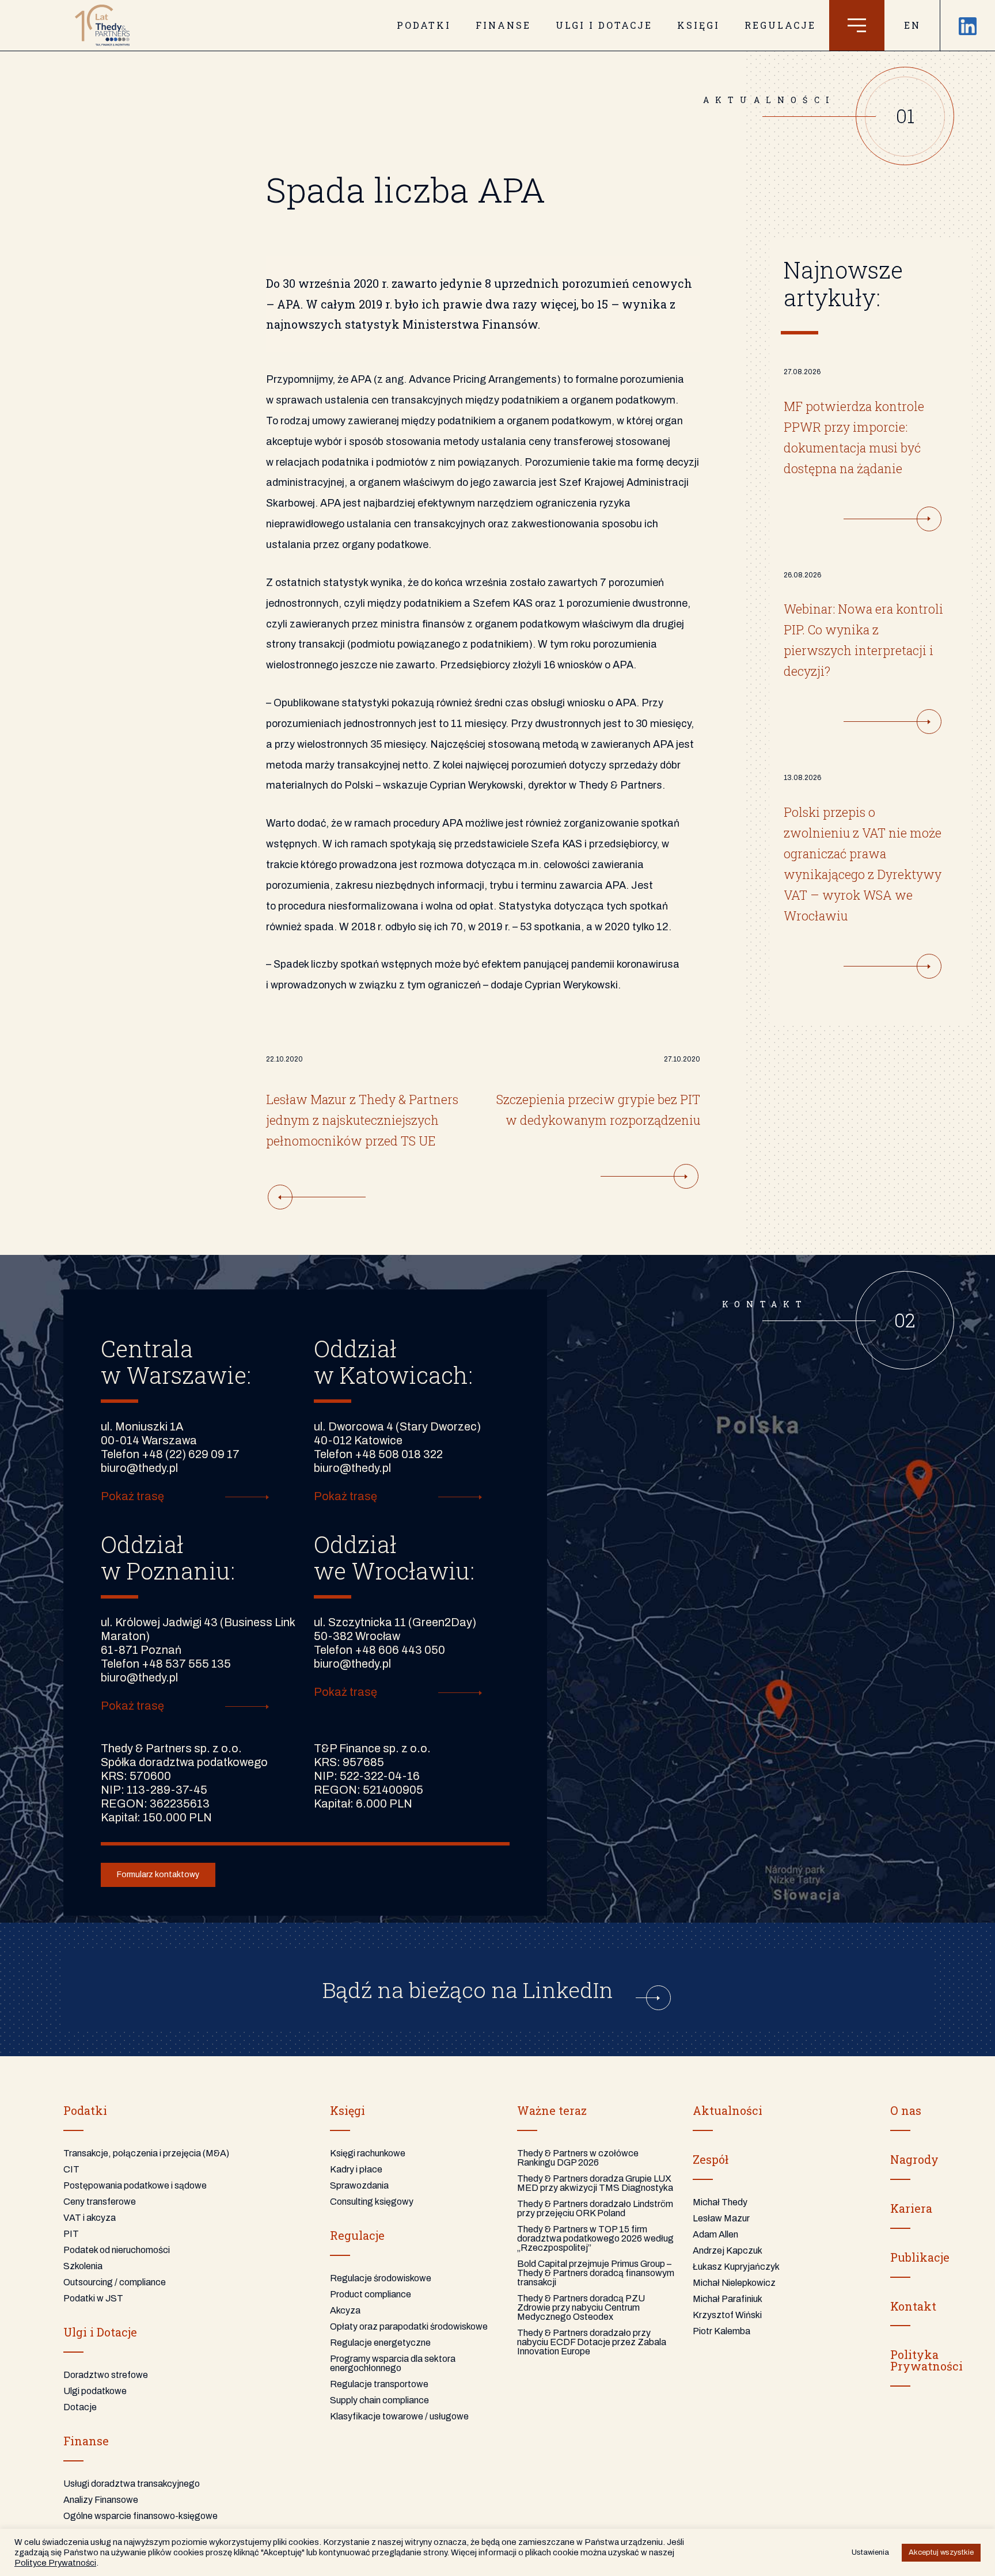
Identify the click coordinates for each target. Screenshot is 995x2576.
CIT (71, 2169)
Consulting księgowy (372, 2202)
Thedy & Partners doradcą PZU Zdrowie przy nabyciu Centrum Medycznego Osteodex (581, 2307)
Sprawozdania (359, 2185)
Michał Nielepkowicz (734, 2283)
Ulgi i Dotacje (100, 2332)
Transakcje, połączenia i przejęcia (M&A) (146, 2153)
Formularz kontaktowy (158, 1875)
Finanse (503, 25)
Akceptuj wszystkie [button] (941, 2552)
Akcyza (345, 2310)
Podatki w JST (93, 2298)
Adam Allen (715, 2234)
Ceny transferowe (100, 2202)
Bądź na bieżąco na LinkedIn (470, 1989)
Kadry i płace (356, 2169)
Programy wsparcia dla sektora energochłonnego (393, 2363)
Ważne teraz (552, 2110)
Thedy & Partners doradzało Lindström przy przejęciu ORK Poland (595, 2208)
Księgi (698, 25)
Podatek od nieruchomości (117, 2250)
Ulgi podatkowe (95, 2391)
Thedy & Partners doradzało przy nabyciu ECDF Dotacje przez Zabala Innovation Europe (592, 2342)
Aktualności (728, 2110)
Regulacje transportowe (379, 2384)
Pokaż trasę (132, 1496)
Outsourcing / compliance (115, 2282)
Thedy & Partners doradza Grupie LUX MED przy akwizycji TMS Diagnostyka (595, 2183)
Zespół (711, 2159)
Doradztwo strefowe (106, 2375)
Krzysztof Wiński (727, 2315)
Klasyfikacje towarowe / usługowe (399, 2416)
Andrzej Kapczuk (728, 2250)
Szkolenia (83, 2266)
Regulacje (780, 25)
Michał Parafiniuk (728, 2299)
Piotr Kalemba (721, 2331)
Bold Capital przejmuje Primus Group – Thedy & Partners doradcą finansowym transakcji (596, 2273)
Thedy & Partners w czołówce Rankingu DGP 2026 (578, 2158)
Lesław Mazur (721, 2218)
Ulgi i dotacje (604, 25)
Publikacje (920, 2257)
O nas (906, 2110)
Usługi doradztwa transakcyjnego (132, 2484)
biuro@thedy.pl (139, 1468)
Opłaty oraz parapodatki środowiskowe (409, 2326)
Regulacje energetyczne (380, 2343)
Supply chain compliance (379, 2400)
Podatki (424, 25)
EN (912, 25)
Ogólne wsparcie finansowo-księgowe (140, 2516)
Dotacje (80, 2407)
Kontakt (913, 2306)
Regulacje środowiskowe (381, 2278)
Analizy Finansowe (101, 2500)
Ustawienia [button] (870, 2552)
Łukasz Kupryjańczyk (736, 2267)
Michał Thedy (720, 2202)
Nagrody (914, 2159)
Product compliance (371, 2294)
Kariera (911, 2208)
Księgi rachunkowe (368, 2153)
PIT (71, 2234)
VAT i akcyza (90, 2218)
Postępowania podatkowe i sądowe (135, 2185)
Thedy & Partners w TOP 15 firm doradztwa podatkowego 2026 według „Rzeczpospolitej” (595, 2238)
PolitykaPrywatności (926, 2360)
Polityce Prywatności (55, 2563)
